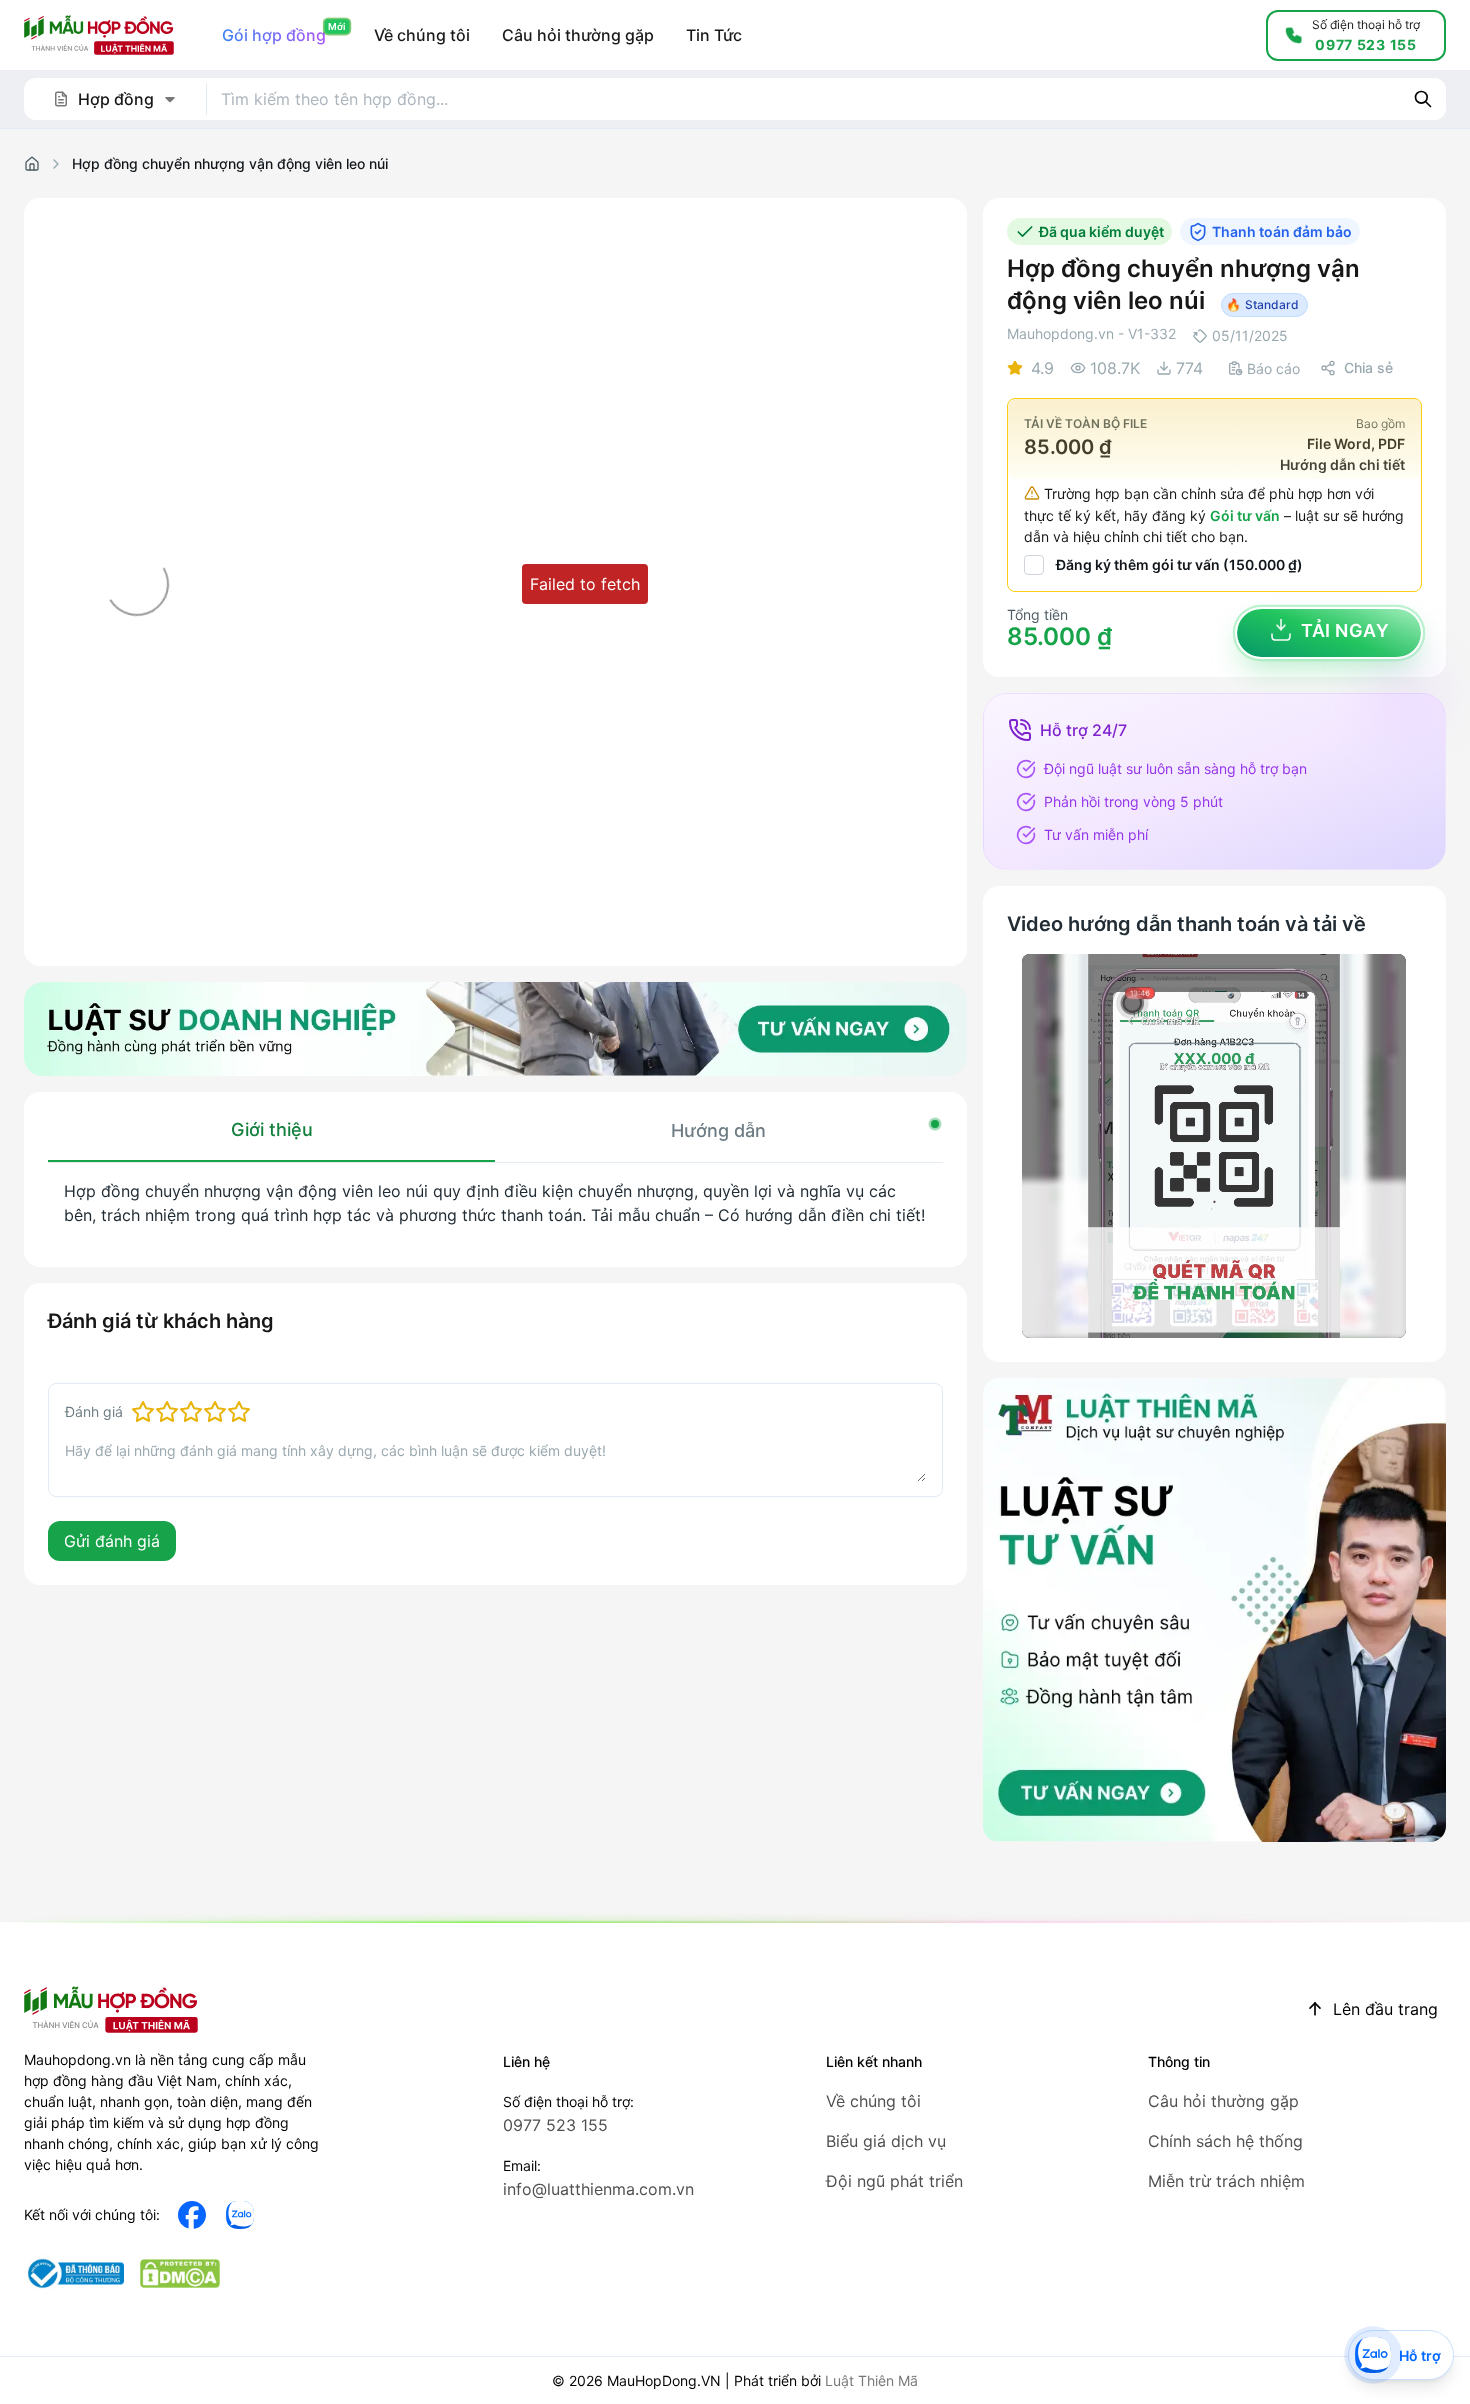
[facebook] (192, 2215)
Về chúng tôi (873, 2101)
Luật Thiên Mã (871, 2380)
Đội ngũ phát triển (894, 2181)
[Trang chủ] (32, 164)
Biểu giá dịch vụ (886, 2141)
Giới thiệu (272, 1129)
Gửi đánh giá (112, 1541)
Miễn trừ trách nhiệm (1226, 2181)
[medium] (240, 2215)
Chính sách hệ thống (1225, 2141)
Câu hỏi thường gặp (1223, 2101)
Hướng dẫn (718, 1130)
